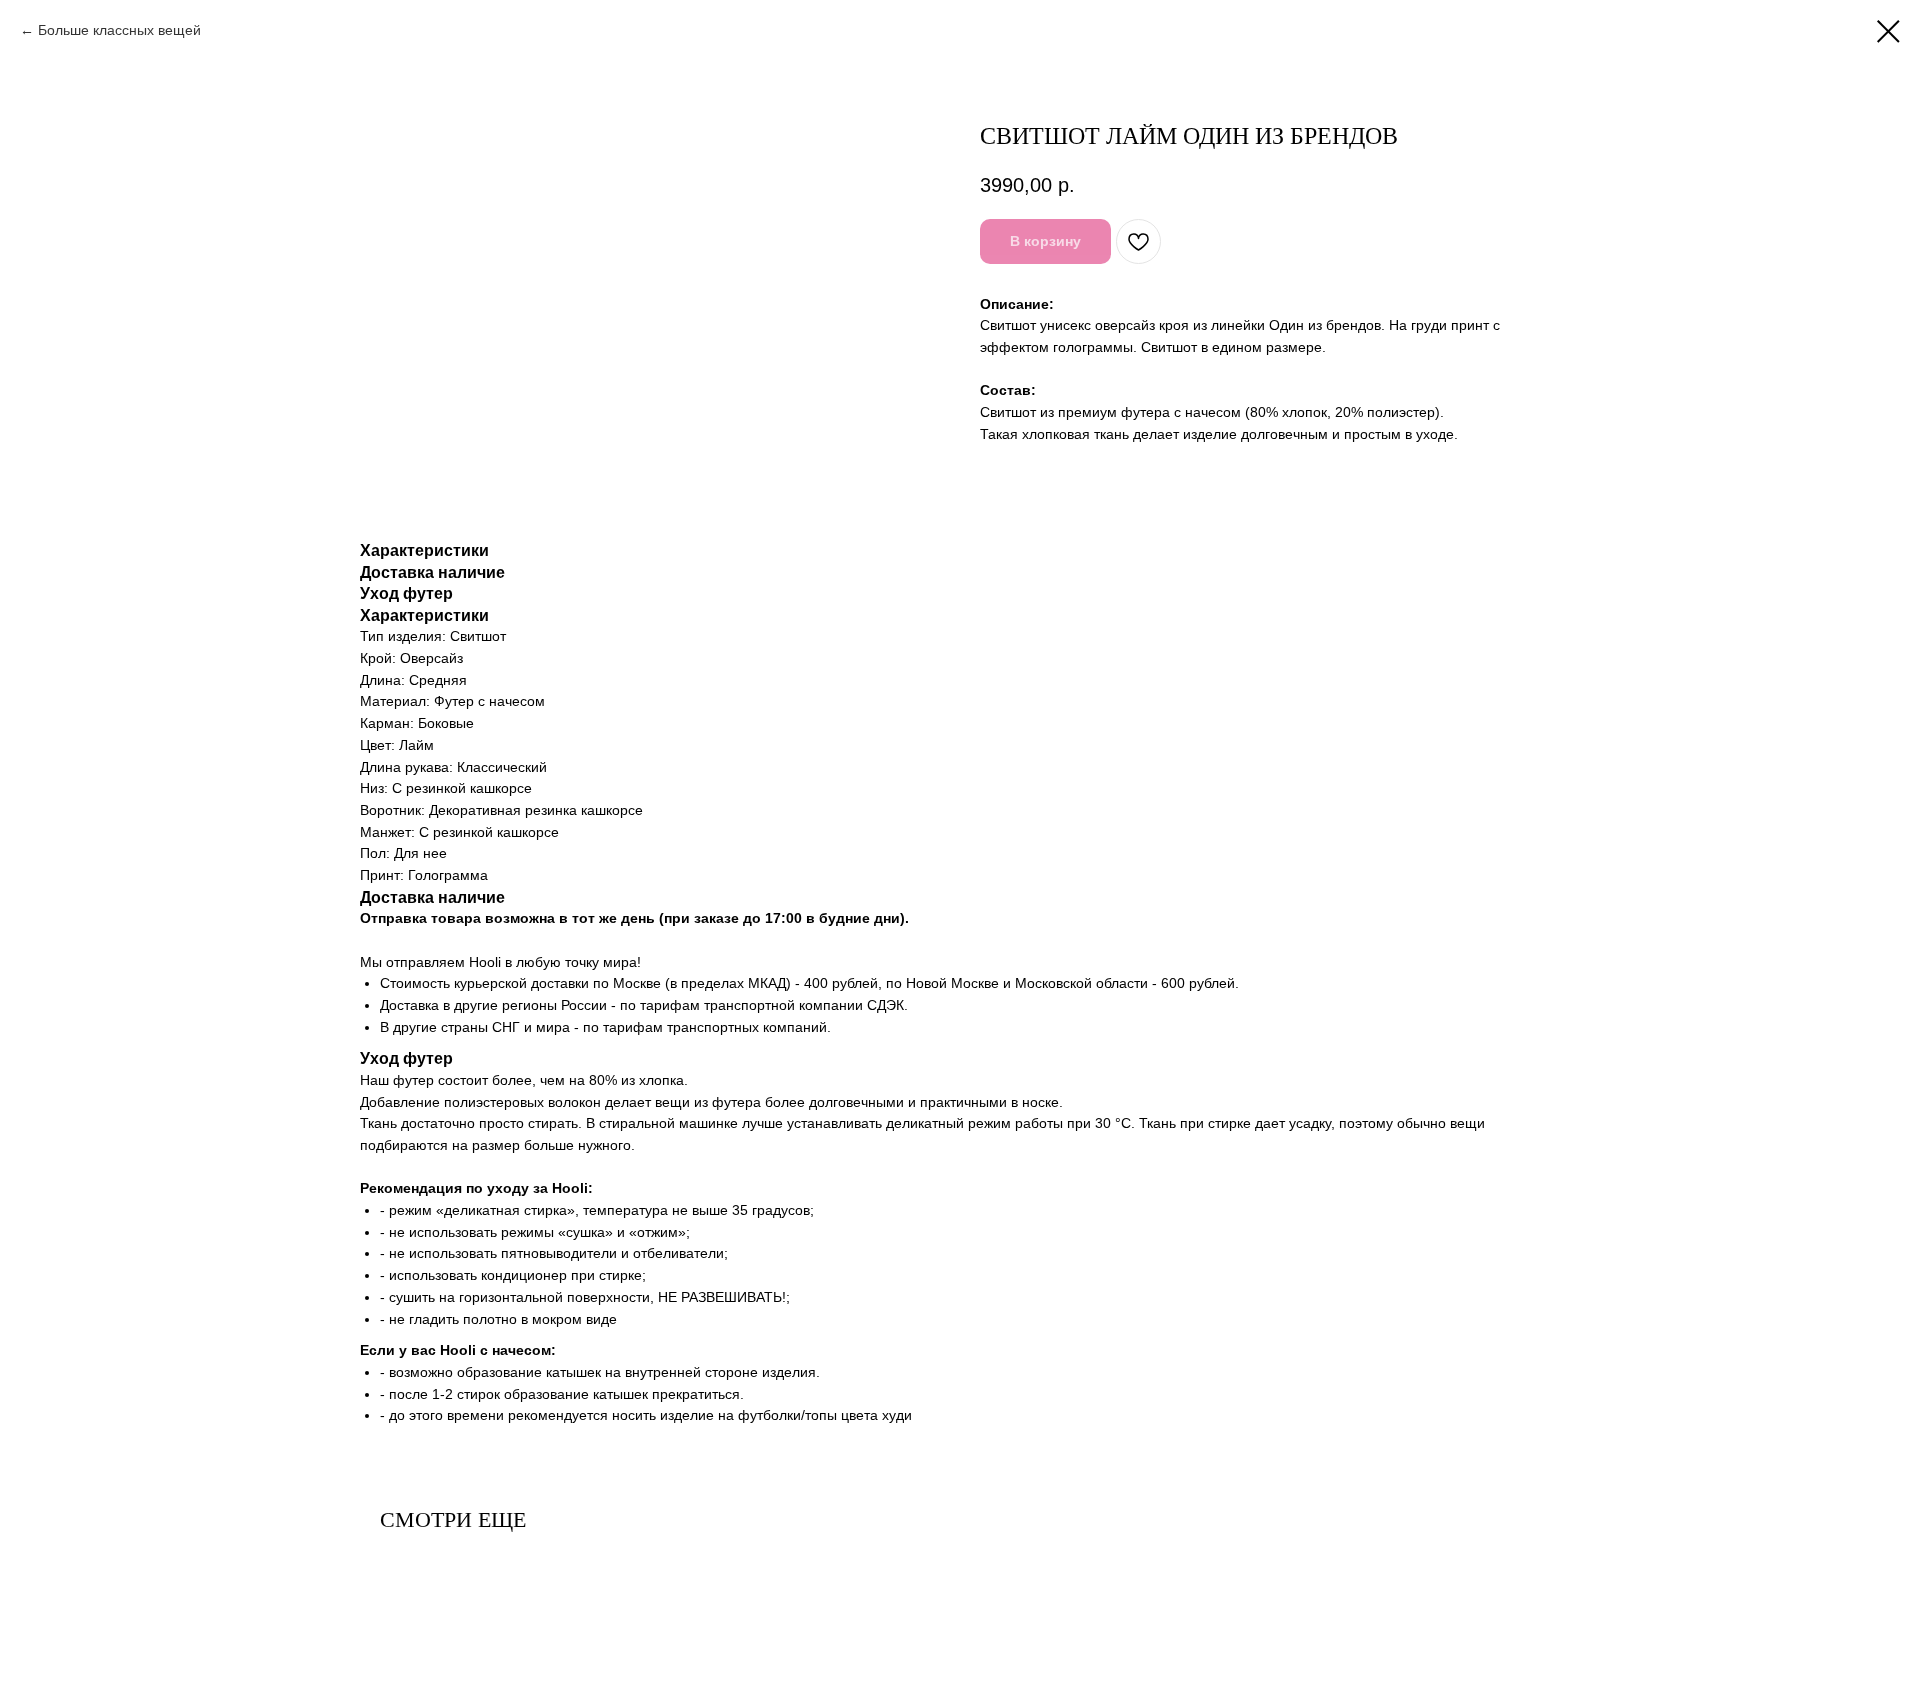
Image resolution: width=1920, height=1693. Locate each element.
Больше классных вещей (119, 30)
